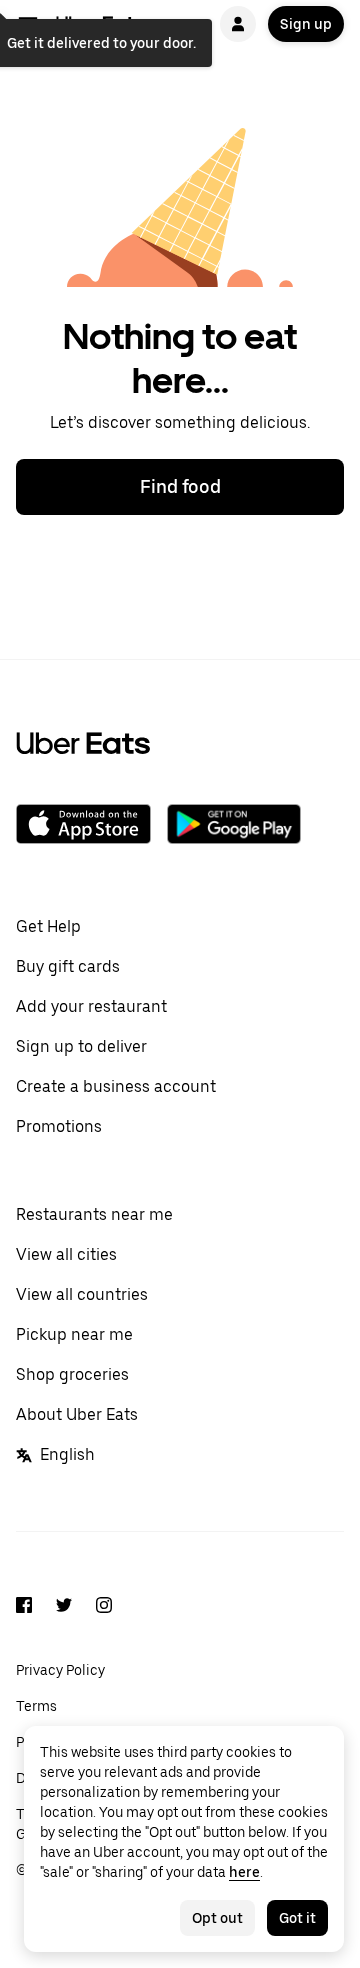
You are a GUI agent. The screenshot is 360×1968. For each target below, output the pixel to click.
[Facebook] (24, 1608)
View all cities (66, 1254)
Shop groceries (72, 1374)
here (244, 1872)
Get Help (48, 926)
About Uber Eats (77, 1414)
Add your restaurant (91, 1006)
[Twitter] (64, 1608)
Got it (297, 1918)
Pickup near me (74, 1334)
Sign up (306, 24)
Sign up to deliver (81, 1046)
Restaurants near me (94, 1214)
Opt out (217, 1918)
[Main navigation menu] (28, 24)
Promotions (59, 1126)
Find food (180, 486)
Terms (36, 1706)
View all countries (82, 1294)
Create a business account (116, 1086)
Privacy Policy (60, 1670)
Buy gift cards (68, 966)
